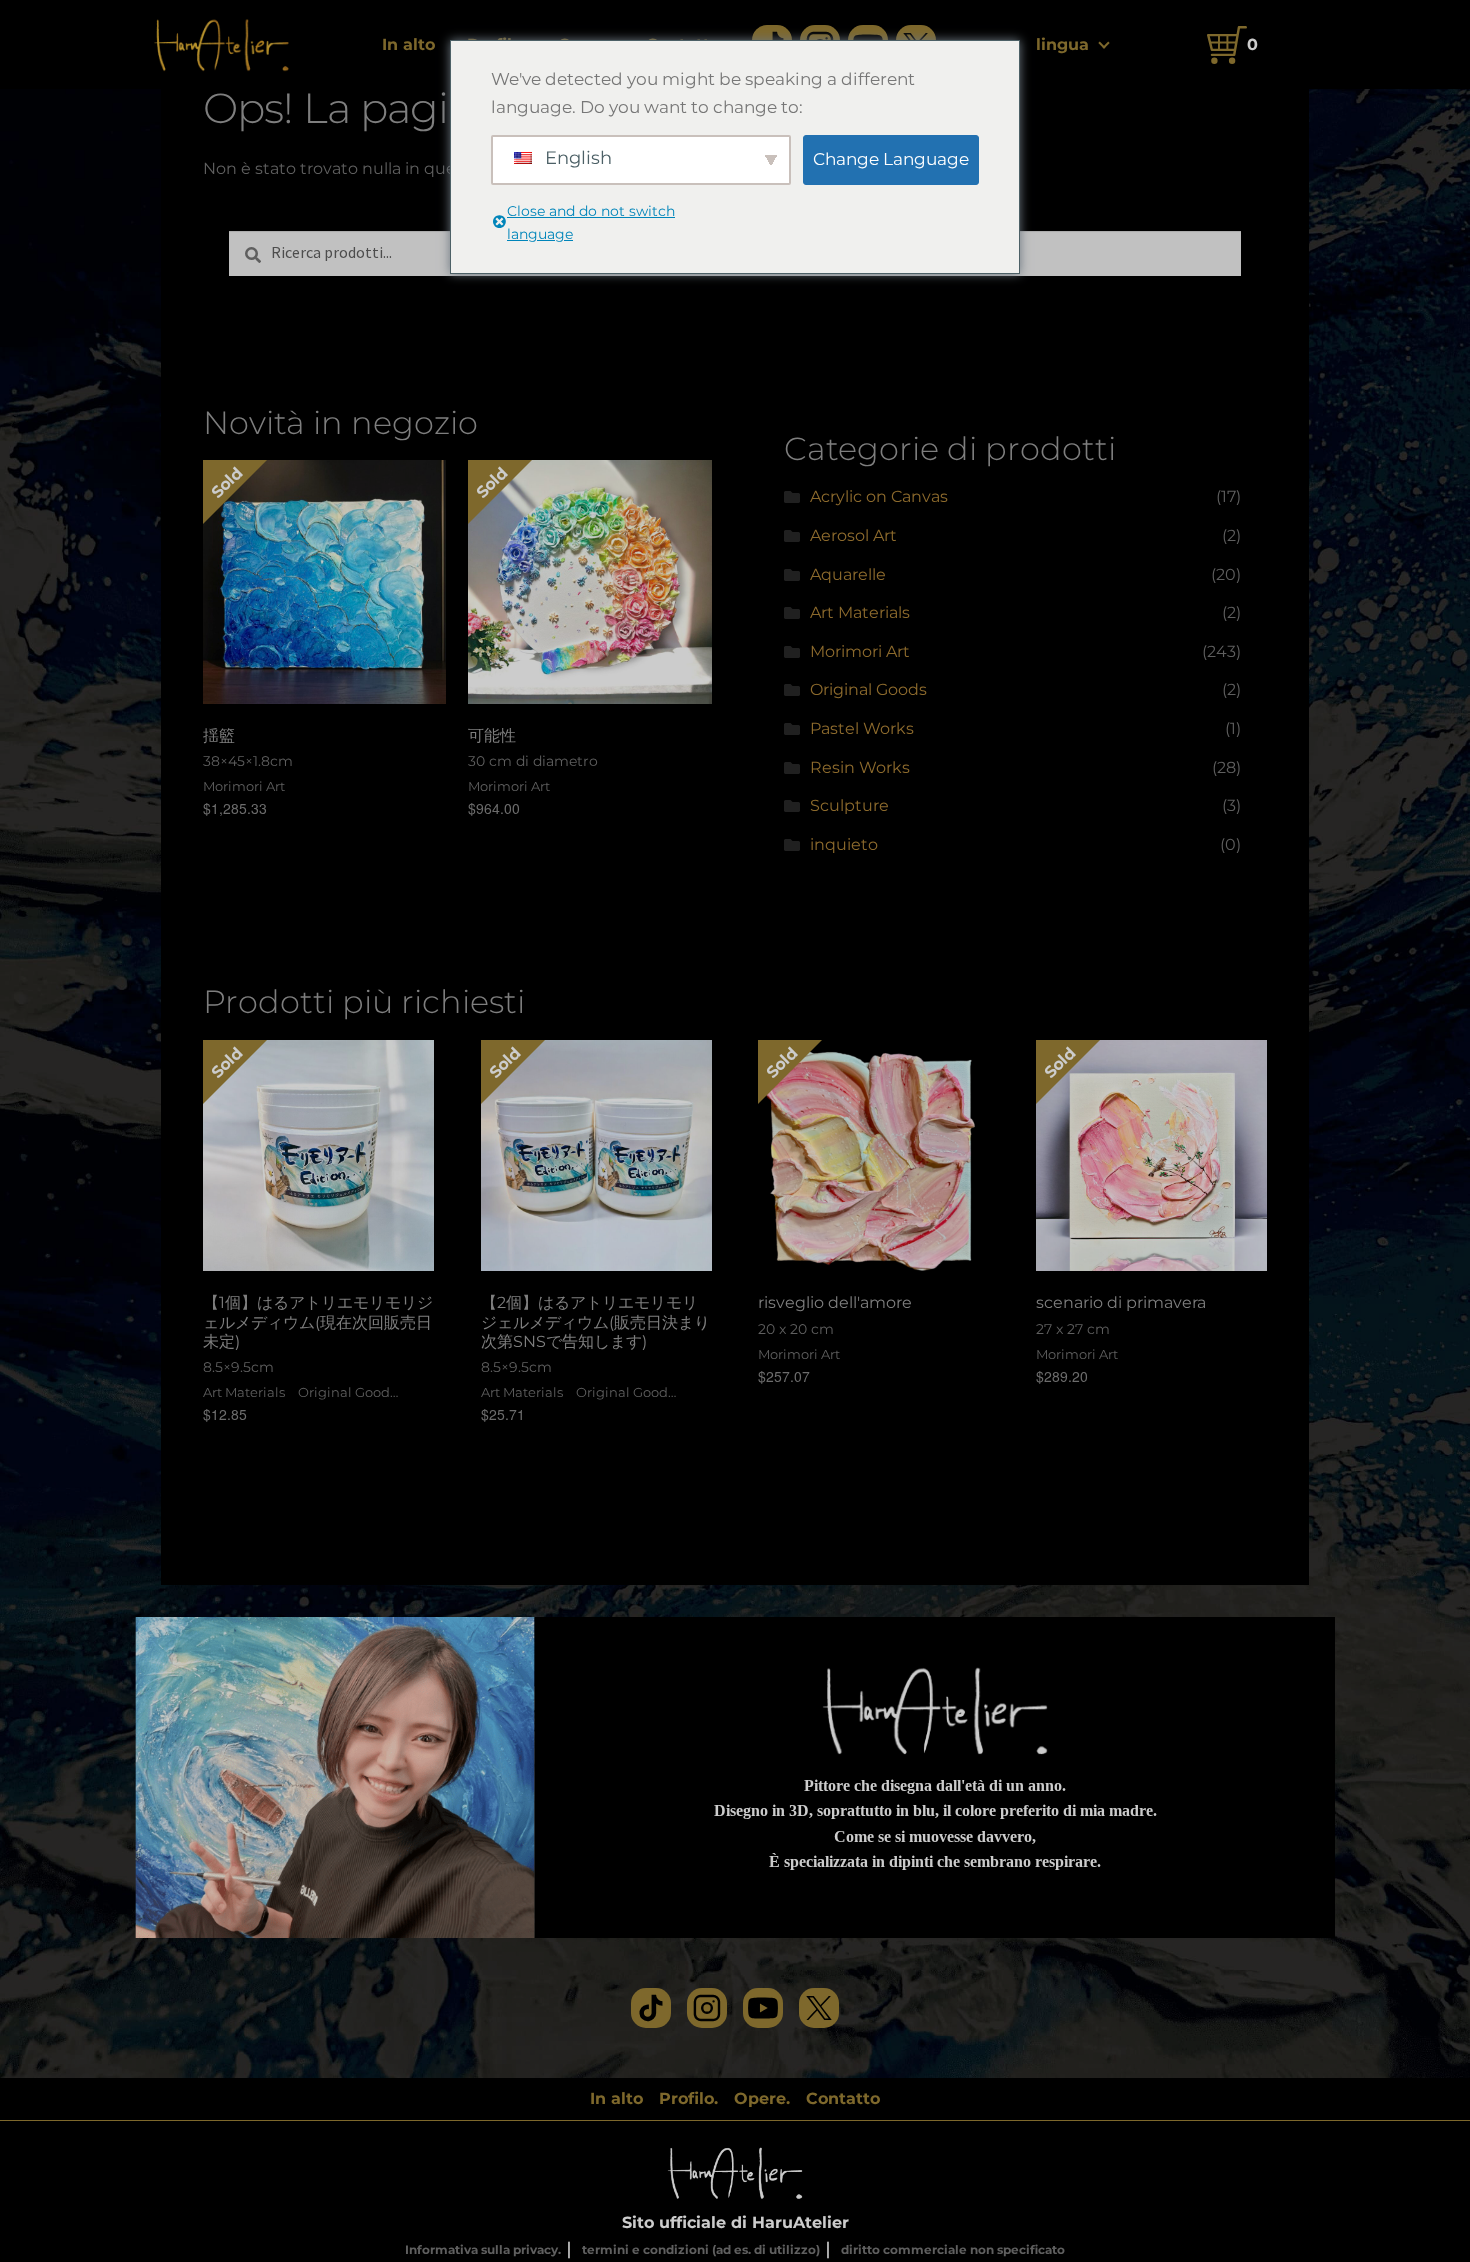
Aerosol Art (853, 535)
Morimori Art (860, 651)
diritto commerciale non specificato (953, 2249)
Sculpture (849, 805)
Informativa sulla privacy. (483, 2249)
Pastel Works (862, 728)
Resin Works (860, 767)
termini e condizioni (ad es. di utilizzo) (701, 2249)
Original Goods (868, 689)
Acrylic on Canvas (879, 496)
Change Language (891, 159)
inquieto (844, 844)
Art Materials (860, 612)
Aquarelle (848, 574)
